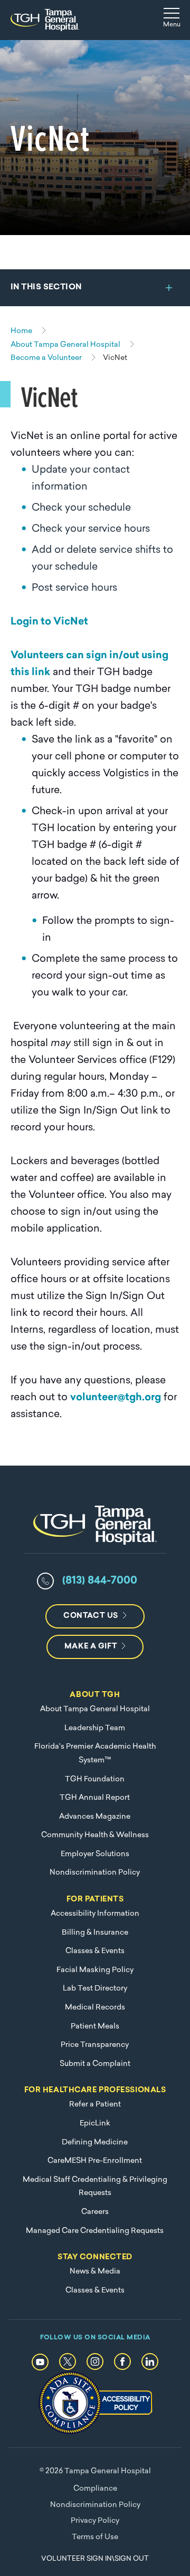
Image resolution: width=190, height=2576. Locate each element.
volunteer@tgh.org (116, 1398)
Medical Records (95, 2008)
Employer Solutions (95, 1854)
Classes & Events (95, 1951)
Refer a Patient (95, 2105)
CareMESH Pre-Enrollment (95, 2161)
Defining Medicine (95, 2143)
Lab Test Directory (95, 1989)
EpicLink (95, 2124)
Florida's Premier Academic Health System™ (95, 1754)
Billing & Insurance (95, 1933)
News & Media (95, 2272)
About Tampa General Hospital (95, 1709)
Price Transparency (95, 2045)
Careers (95, 2212)
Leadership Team (95, 1728)
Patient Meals (95, 2027)
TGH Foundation (95, 1779)
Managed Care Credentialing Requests (95, 2231)
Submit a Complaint (95, 2064)
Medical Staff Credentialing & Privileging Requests (95, 2187)
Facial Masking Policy (95, 1970)
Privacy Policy (95, 2521)
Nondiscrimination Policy (95, 1873)
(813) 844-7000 (100, 1581)
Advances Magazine (95, 1817)
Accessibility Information (95, 1914)
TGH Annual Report (95, 1798)
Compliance (95, 2489)
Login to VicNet (49, 622)
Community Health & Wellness (95, 1835)
